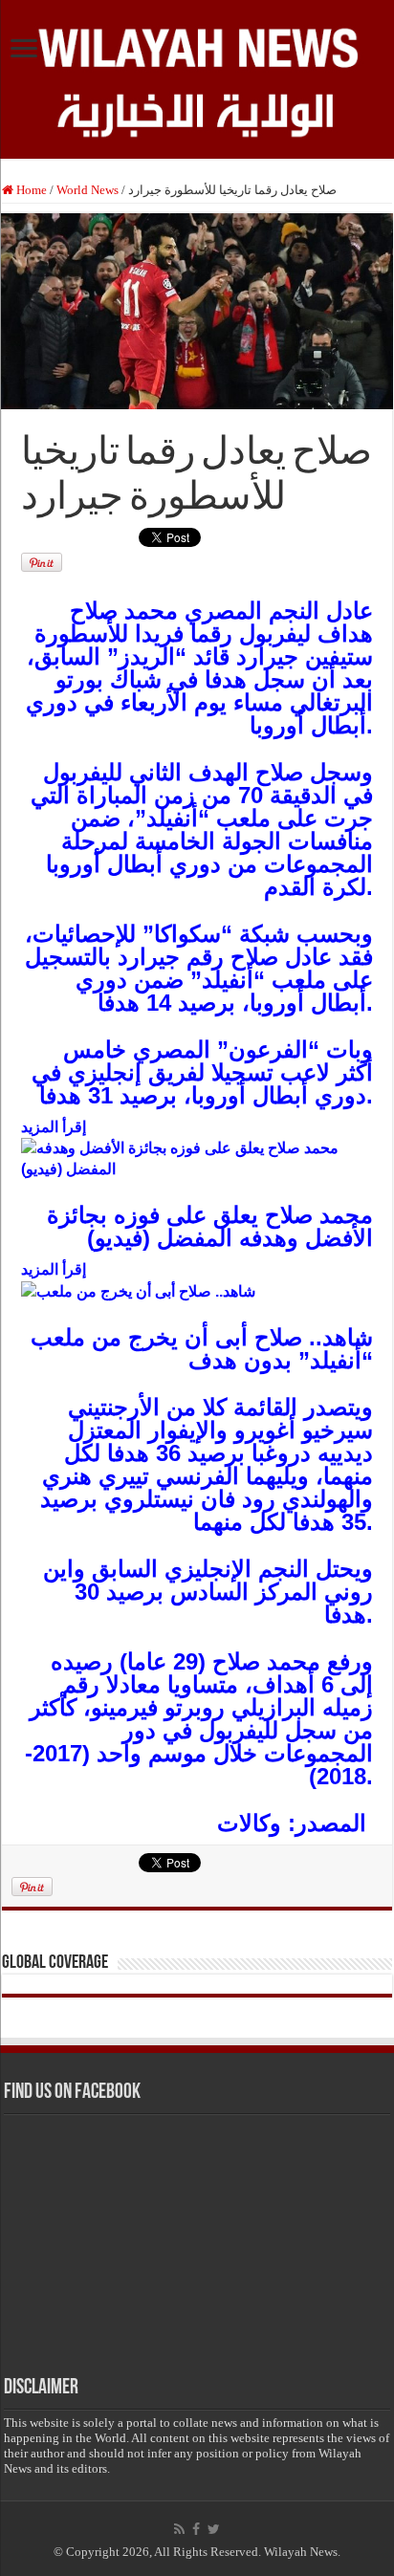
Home (30, 190)
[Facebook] (196, 2529)
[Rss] (179, 2529)
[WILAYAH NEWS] (197, 45)
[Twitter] (214, 2529)
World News (88, 190)
